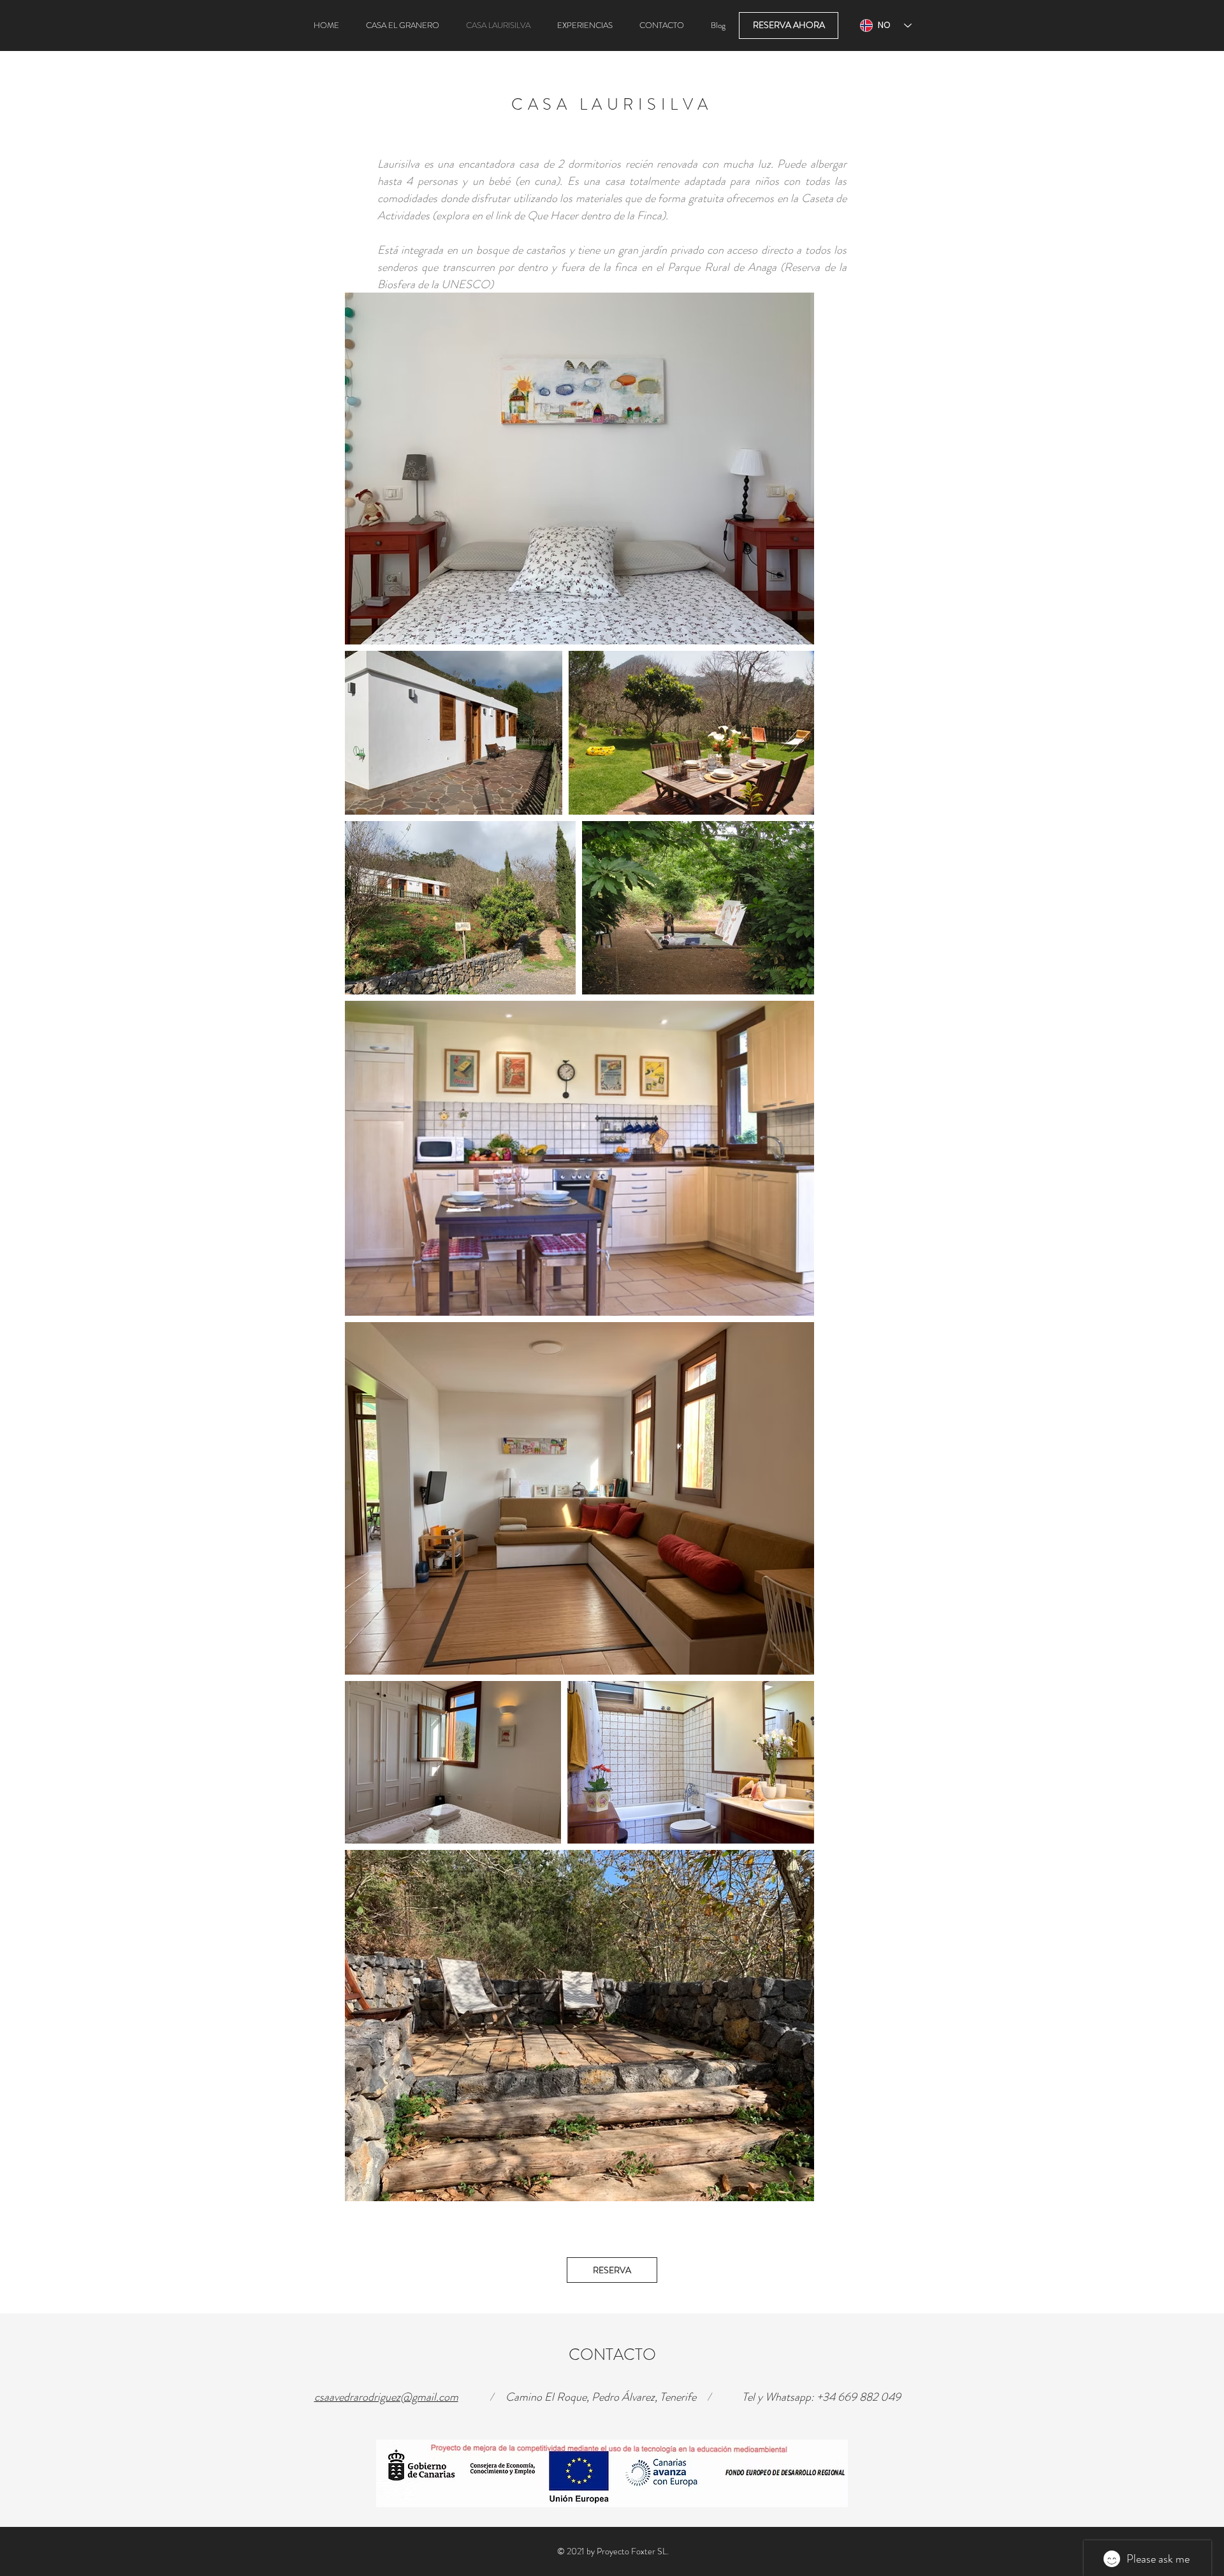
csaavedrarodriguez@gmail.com (386, 2397)
